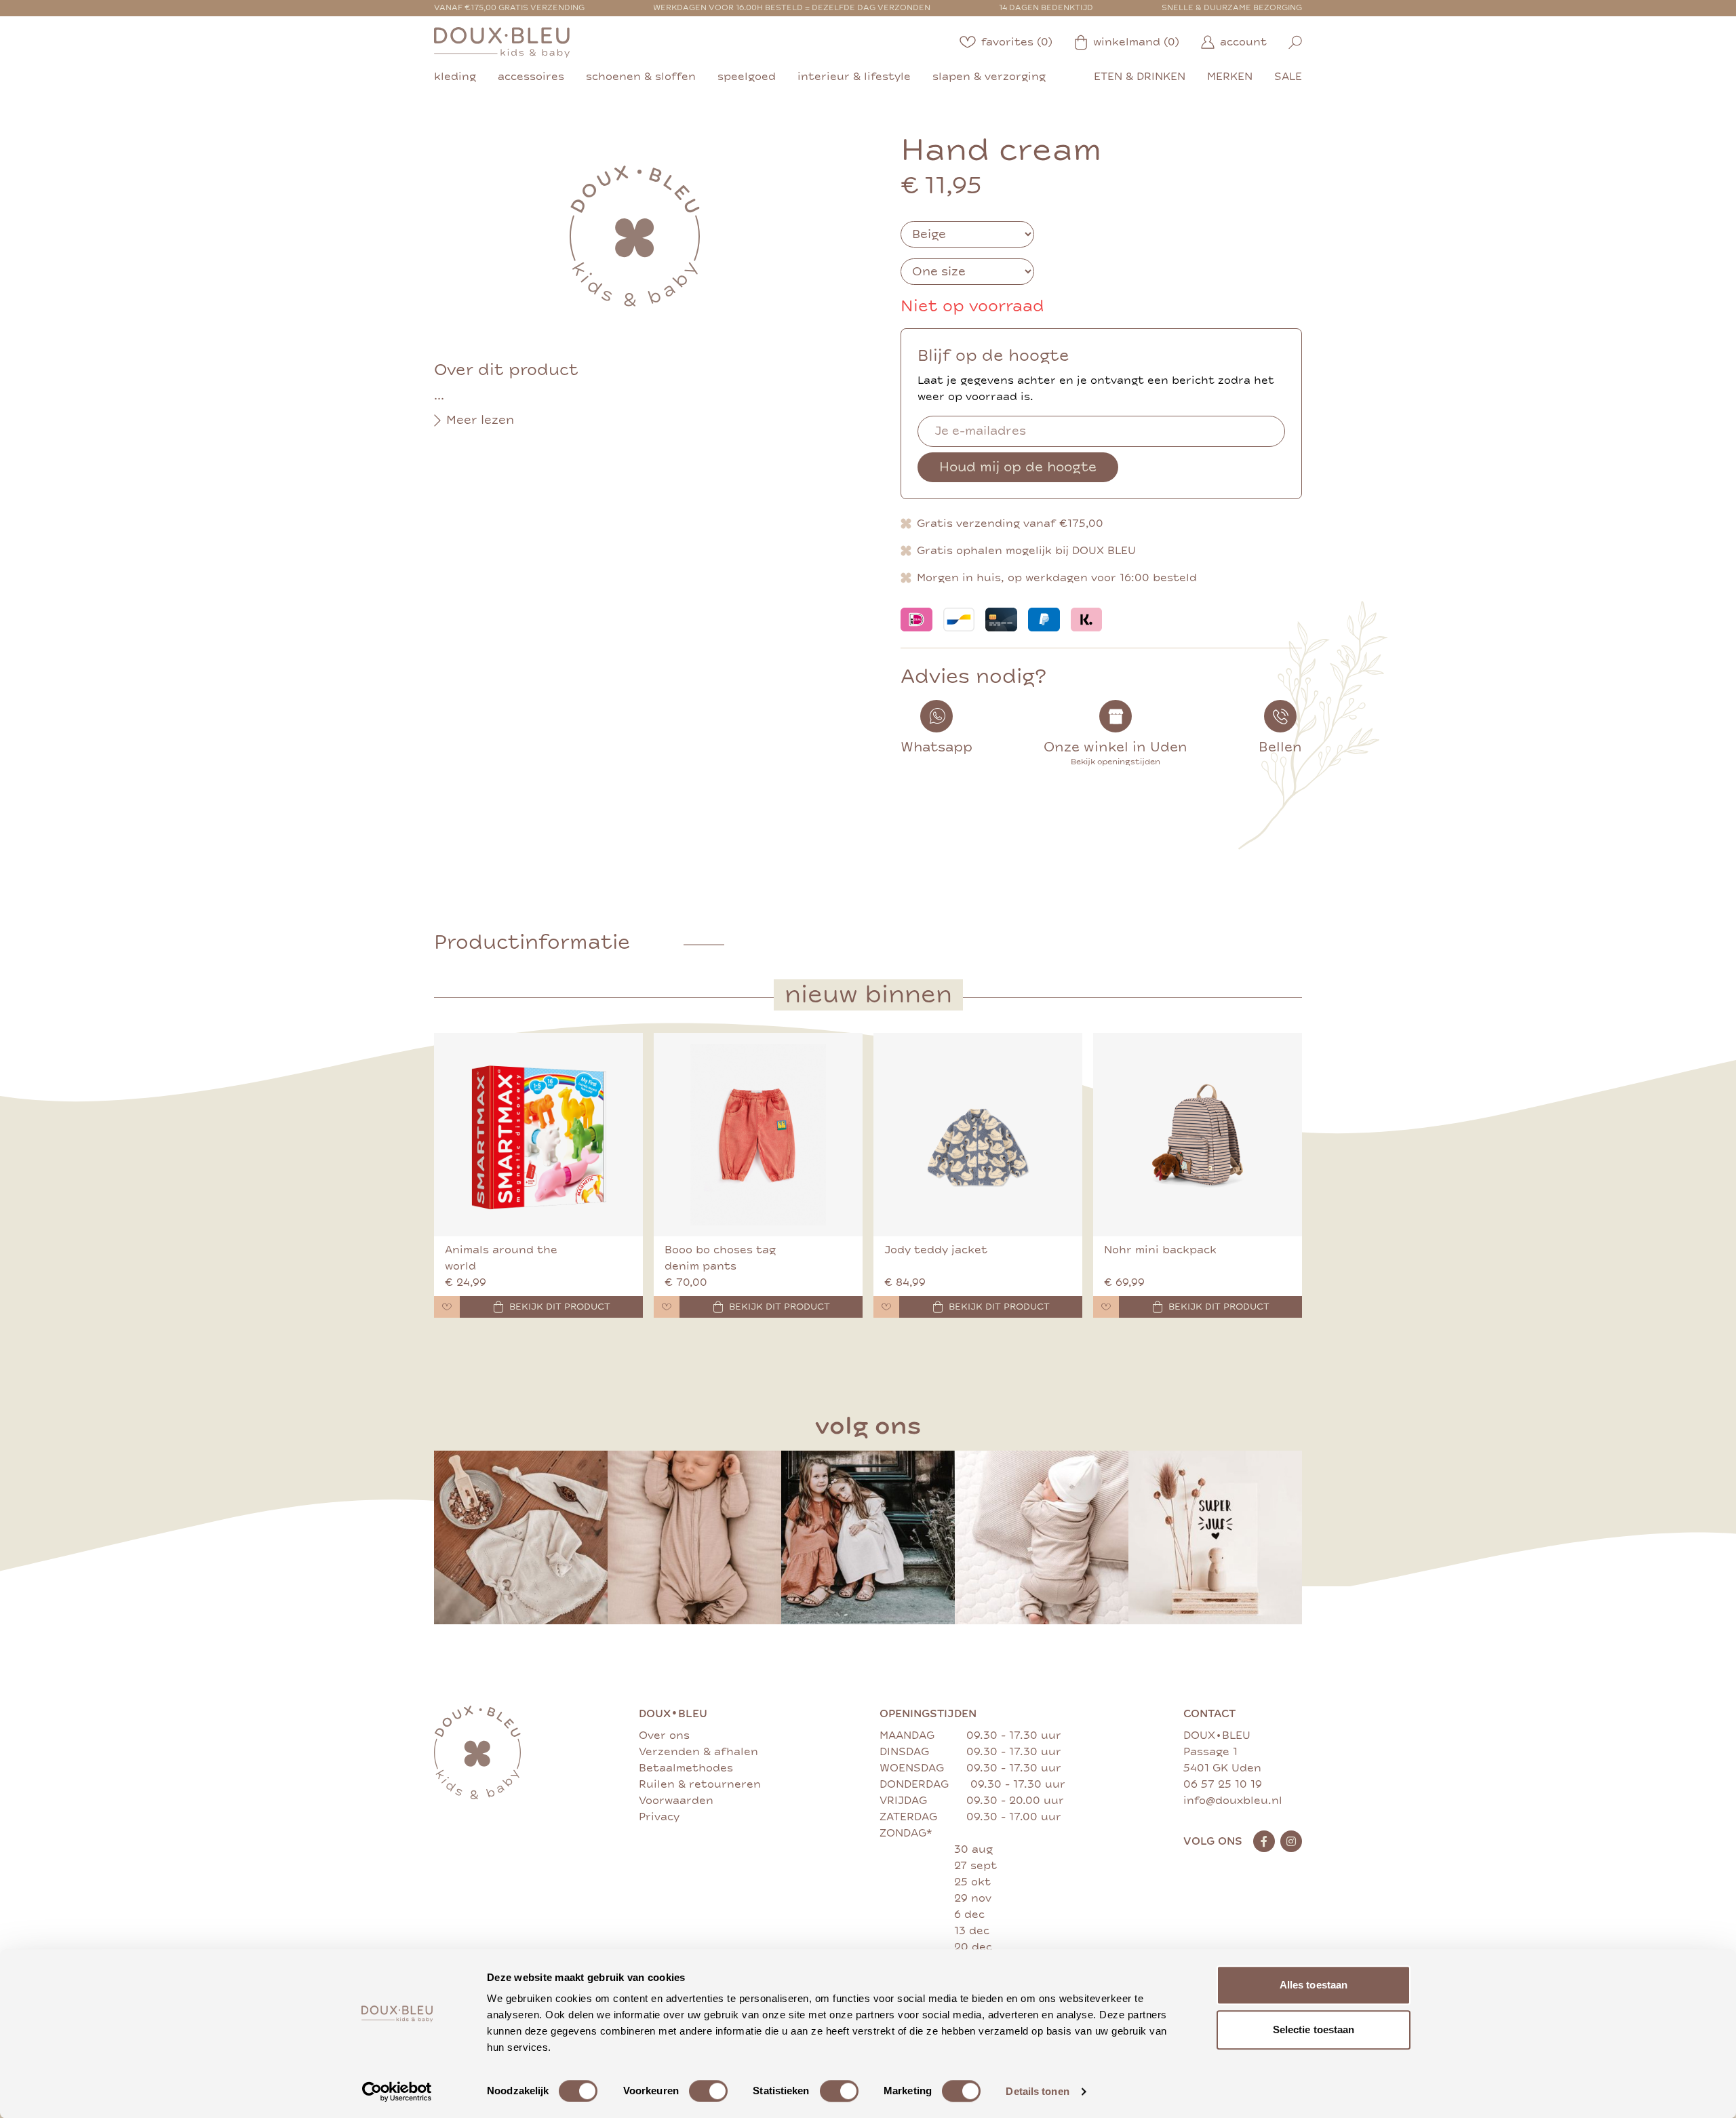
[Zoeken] (1295, 42)
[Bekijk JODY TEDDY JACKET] (978, 1135)
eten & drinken (1140, 77)
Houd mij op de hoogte (1018, 467)
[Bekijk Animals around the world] (538, 1135)
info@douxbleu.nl (1233, 1801)
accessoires (531, 77)
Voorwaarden (676, 1801)
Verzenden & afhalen (698, 1752)
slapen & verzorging (989, 77)
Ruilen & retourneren (700, 1784)
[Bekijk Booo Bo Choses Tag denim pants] (758, 1135)
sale (1288, 77)
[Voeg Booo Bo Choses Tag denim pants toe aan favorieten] (667, 1307)
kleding (455, 77)
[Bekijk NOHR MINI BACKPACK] (1198, 1135)
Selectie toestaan (1314, 2029)
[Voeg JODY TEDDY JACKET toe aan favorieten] (886, 1307)
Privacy (659, 1817)
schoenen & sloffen (641, 77)
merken (1230, 77)
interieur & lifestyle (854, 77)
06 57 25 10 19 (1223, 1784)
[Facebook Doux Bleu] (1264, 1841)
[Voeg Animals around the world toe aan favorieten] (447, 1307)
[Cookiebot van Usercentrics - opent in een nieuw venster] (397, 2092)
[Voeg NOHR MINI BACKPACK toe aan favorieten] (1106, 1307)
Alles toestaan (1314, 1985)
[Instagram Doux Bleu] (1291, 1841)
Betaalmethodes (686, 1768)
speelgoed (747, 77)
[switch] (708, 2091)
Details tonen (1037, 2091)
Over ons (664, 1735)
